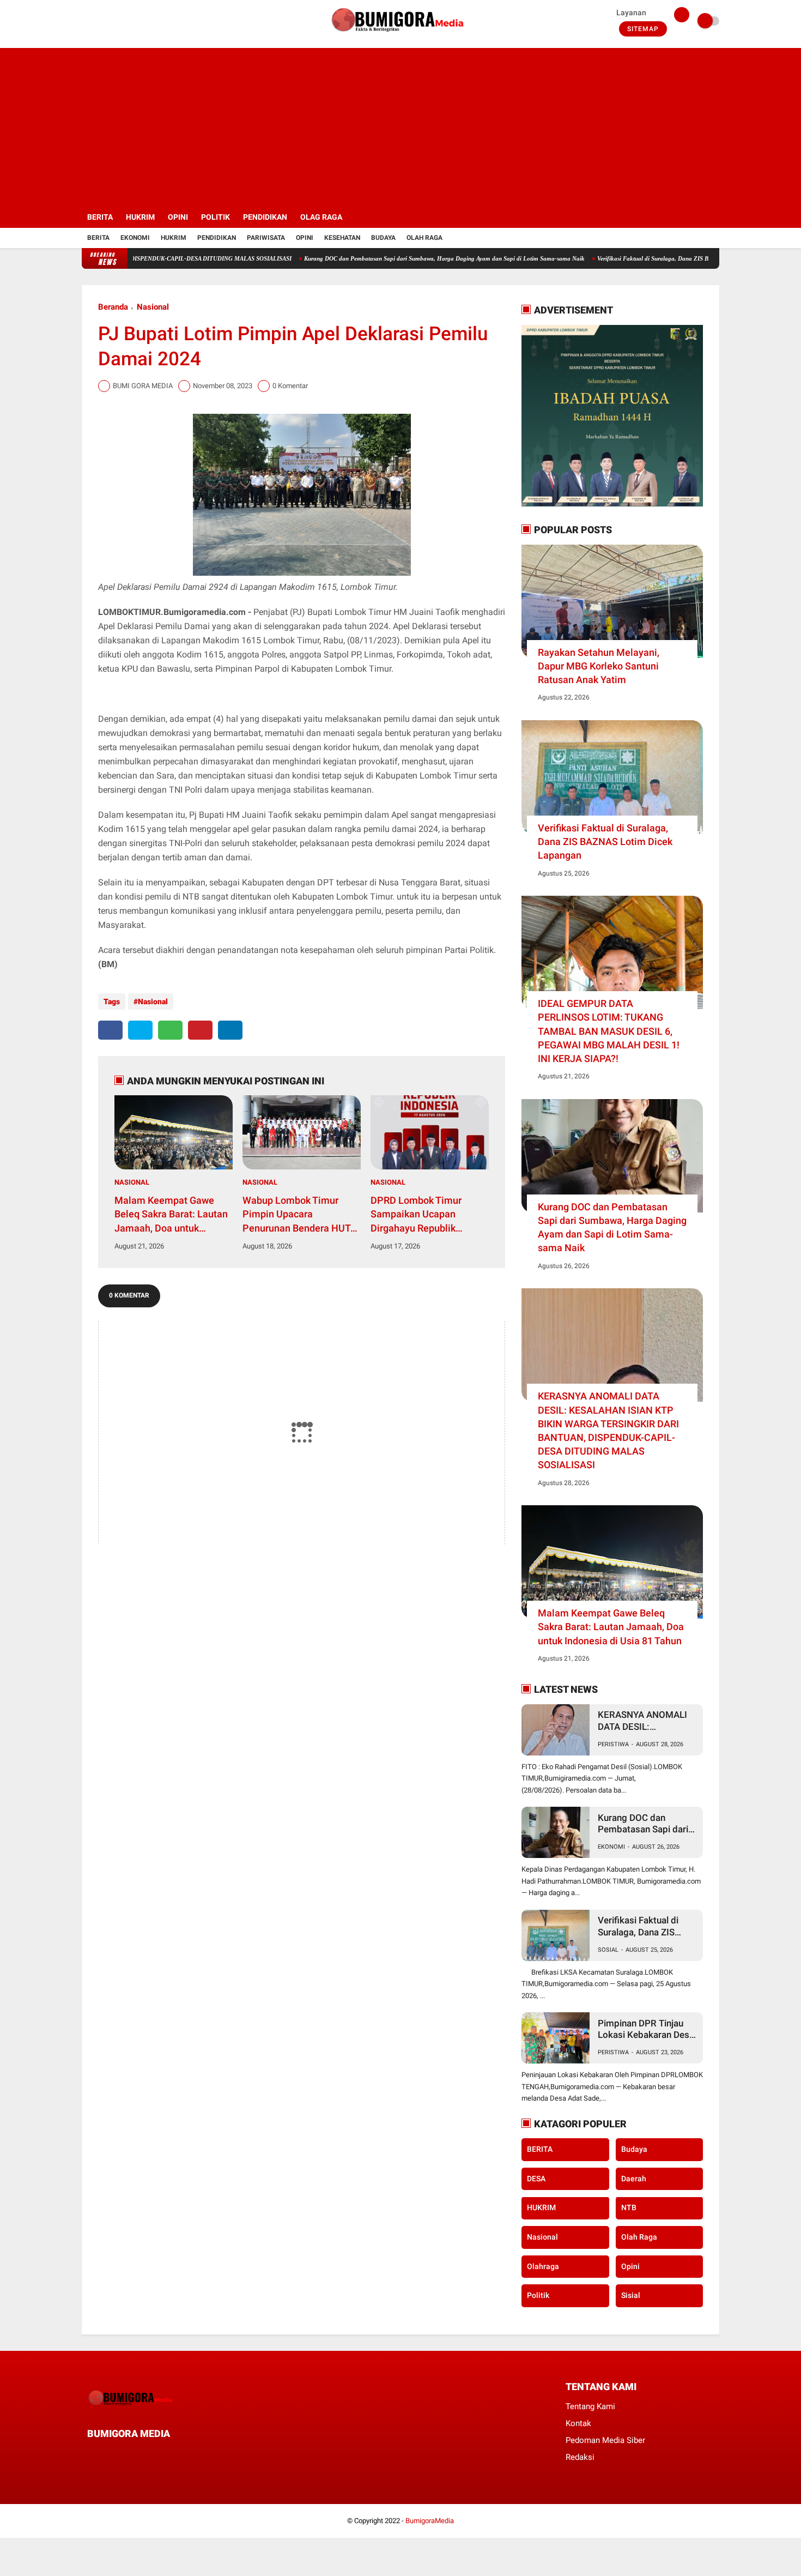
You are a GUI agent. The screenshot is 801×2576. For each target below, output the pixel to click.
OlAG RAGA (321, 217)
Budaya (383, 238)
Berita (98, 238)
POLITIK (216, 217)
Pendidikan (217, 238)
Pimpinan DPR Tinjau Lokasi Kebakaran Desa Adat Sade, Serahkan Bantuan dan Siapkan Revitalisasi (646, 2029)
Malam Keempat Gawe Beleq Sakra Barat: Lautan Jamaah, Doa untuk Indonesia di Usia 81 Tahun (173, 1215)
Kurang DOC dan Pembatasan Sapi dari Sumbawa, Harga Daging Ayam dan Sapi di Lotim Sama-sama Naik (387, 258)
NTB (629, 2208)
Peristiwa (613, 1744)
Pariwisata (266, 238)
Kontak (578, 2423)
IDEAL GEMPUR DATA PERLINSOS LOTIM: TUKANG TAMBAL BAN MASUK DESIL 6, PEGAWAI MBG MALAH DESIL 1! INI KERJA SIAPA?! (609, 1031)
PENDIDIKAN (265, 217)
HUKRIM (140, 217)
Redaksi (580, 2457)
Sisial (631, 2295)
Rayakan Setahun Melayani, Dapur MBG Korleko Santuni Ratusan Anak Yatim (599, 666)
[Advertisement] (400, 124)
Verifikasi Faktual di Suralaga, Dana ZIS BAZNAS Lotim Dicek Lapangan (636, 258)
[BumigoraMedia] (400, 36)
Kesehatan (342, 238)
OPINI (178, 217)
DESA (536, 2179)
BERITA (100, 217)
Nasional (153, 307)
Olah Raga (424, 238)
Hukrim (174, 238)
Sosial (608, 1950)
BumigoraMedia (430, 2521)
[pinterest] (200, 1030)
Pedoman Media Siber (605, 2440)
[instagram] (114, 21)
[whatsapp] (170, 1030)
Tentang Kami (590, 2406)
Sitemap (643, 29)
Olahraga (543, 2266)
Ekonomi (135, 238)
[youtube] (129, 21)
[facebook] (85, 21)
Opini (305, 238)
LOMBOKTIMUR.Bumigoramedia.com (172, 612)
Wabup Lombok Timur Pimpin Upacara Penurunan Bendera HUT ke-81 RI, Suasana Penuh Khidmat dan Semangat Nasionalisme (297, 1215)
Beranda (113, 307)
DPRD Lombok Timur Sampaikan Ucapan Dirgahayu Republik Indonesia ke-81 (416, 1215)
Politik (538, 2295)
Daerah (634, 2179)
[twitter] (100, 21)
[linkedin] (230, 1030)
